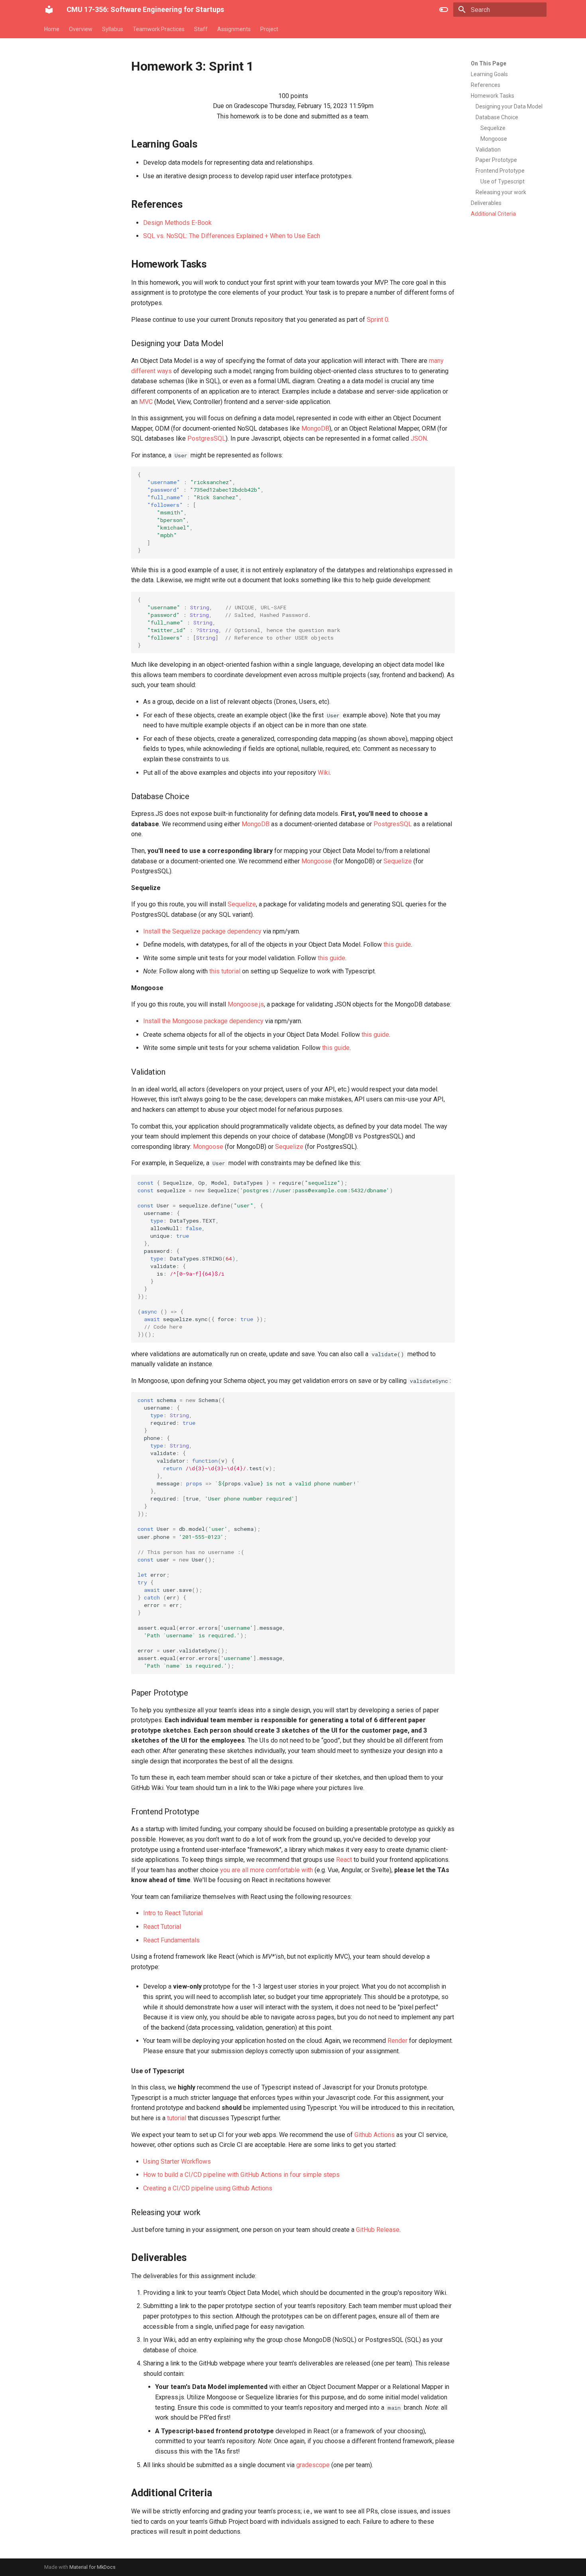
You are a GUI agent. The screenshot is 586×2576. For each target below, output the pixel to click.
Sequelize (398, 861)
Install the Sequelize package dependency (202, 931)
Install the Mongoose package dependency (203, 1021)
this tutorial (225, 971)
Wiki (324, 773)
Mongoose (317, 861)
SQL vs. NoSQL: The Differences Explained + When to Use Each (232, 236)
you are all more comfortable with (266, 1870)
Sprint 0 (378, 320)
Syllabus (113, 29)
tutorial (177, 2118)
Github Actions (375, 2135)
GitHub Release (378, 2230)
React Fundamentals (171, 1940)
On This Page (489, 63)
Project (269, 29)
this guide (397, 944)
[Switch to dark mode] (444, 10)
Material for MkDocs (92, 2567)
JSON (419, 438)
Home (52, 29)
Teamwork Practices (159, 29)
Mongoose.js (246, 1004)
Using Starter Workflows (177, 2161)
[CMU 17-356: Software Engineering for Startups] (49, 10)
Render (397, 2041)
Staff (201, 29)
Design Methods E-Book (177, 223)
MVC (146, 402)
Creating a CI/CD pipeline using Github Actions (208, 2188)
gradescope (313, 2465)
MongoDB (315, 428)
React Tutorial (162, 1927)
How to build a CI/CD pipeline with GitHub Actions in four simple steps (241, 2175)
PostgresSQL (206, 438)
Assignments (234, 29)
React (344, 1860)
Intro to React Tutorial (173, 1913)
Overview (81, 29)
